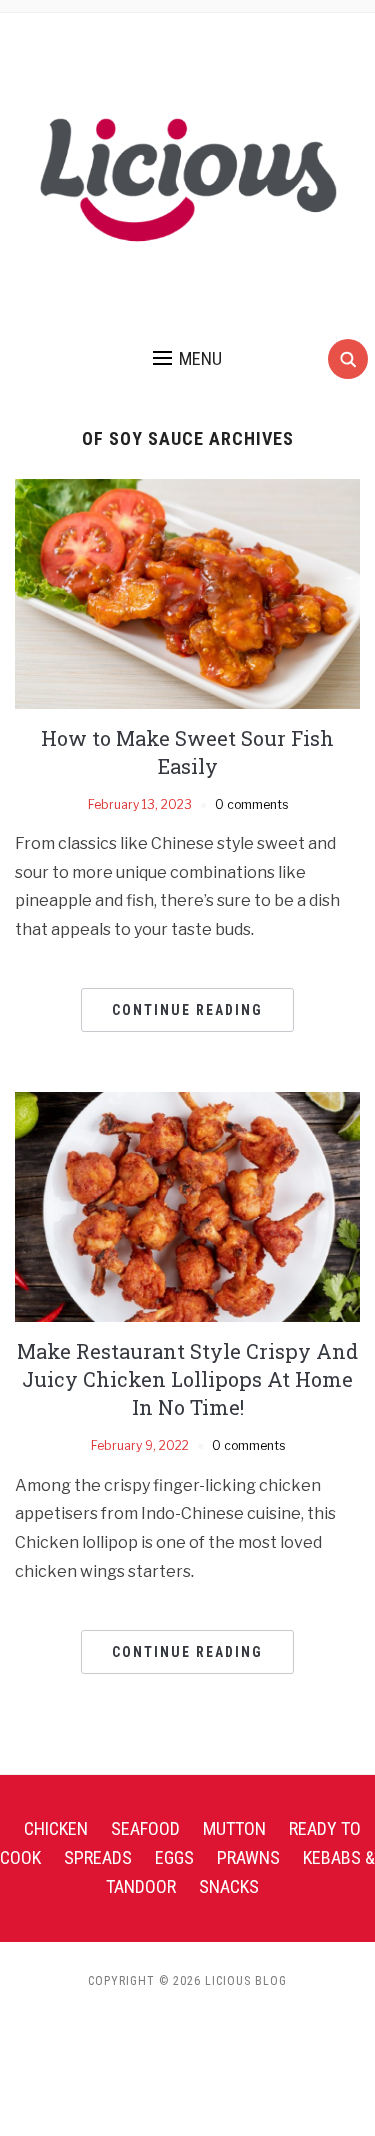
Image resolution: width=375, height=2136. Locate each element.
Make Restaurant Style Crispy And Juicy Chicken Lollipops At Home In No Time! (187, 1379)
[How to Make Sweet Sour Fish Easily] (187, 592)
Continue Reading (187, 1010)
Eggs (174, 1857)
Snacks (229, 1886)
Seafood (145, 1828)
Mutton (234, 1828)
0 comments (251, 804)
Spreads (98, 1857)
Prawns (248, 1857)
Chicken (56, 1828)
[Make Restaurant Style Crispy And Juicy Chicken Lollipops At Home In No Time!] (187, 1206)
